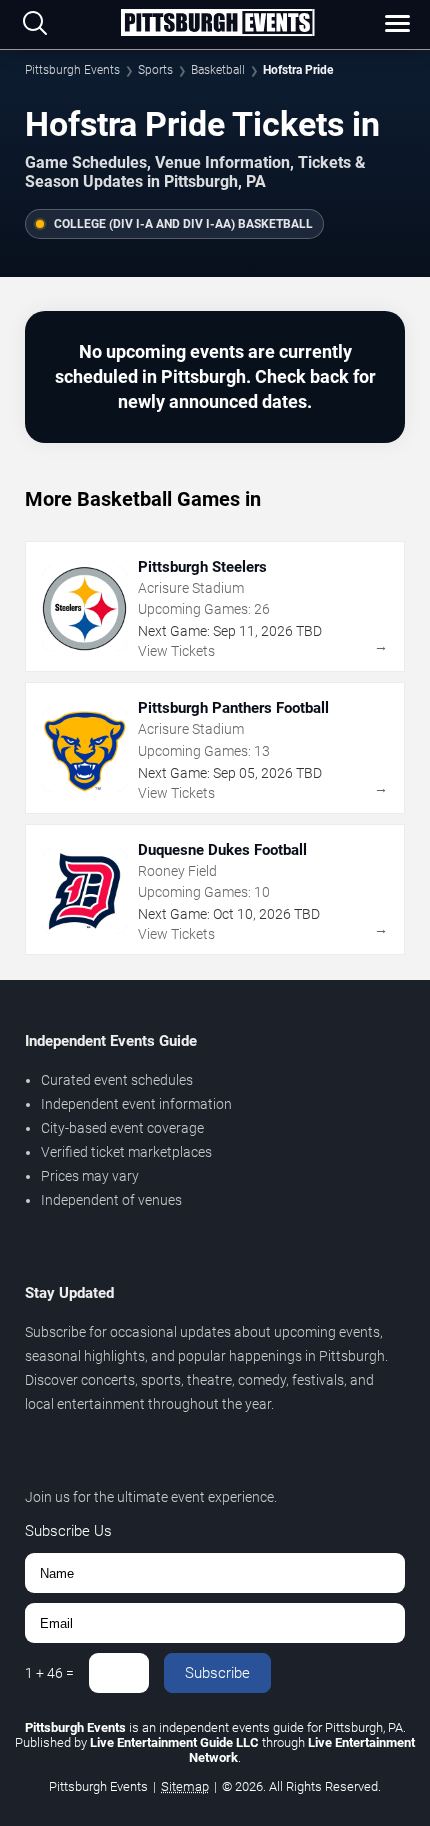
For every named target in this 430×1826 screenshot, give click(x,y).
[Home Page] (217, 24)
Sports (155, 70)
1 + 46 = (49, 1673)
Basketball (218, 70)
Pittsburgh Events (72, 70)
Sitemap (185, 1786)
